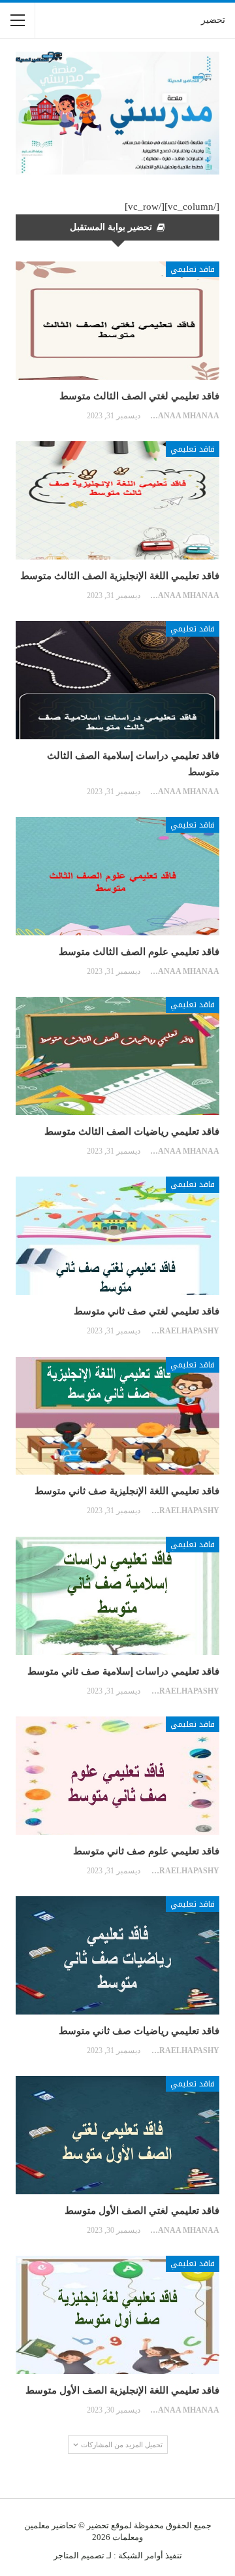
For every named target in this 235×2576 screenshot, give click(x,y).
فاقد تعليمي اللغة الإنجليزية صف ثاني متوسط (127, 1491)
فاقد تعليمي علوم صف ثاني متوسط (146, 1851)
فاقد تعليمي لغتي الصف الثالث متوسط (139, 396)
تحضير (213, 20)
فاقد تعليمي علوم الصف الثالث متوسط (139, 952)
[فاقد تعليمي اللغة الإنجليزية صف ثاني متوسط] (117, 1416)
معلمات (126, 2537)
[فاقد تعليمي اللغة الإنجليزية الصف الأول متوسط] (117, 2315)
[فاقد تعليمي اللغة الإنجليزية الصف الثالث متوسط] (117, 500)
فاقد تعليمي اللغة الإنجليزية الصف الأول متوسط (122, 2390)
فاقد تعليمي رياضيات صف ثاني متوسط (139, 2031)
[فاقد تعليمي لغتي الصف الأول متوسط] (117, 2135)
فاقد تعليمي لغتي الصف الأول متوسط (142, 2211)
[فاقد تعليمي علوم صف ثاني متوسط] (117, 1776)
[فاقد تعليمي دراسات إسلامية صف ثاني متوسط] (117, 1596)
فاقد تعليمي (193, 269)
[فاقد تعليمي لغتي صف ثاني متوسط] (117, 1236)
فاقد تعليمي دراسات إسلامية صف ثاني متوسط (123, 1671)
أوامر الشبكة (141, 2555)
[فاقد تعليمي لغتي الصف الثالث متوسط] (117, 321)
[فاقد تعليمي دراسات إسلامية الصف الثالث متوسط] (117, 680)
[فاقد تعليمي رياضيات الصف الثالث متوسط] (117, 1056)
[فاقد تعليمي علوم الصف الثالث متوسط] (117, 876)
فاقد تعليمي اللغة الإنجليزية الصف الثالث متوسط (120, 576)
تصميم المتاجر (79, 2555)
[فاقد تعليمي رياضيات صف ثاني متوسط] (117, 1955)
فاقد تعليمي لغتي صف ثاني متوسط (147, 1311)
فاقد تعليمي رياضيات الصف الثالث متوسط (132, 1131)
